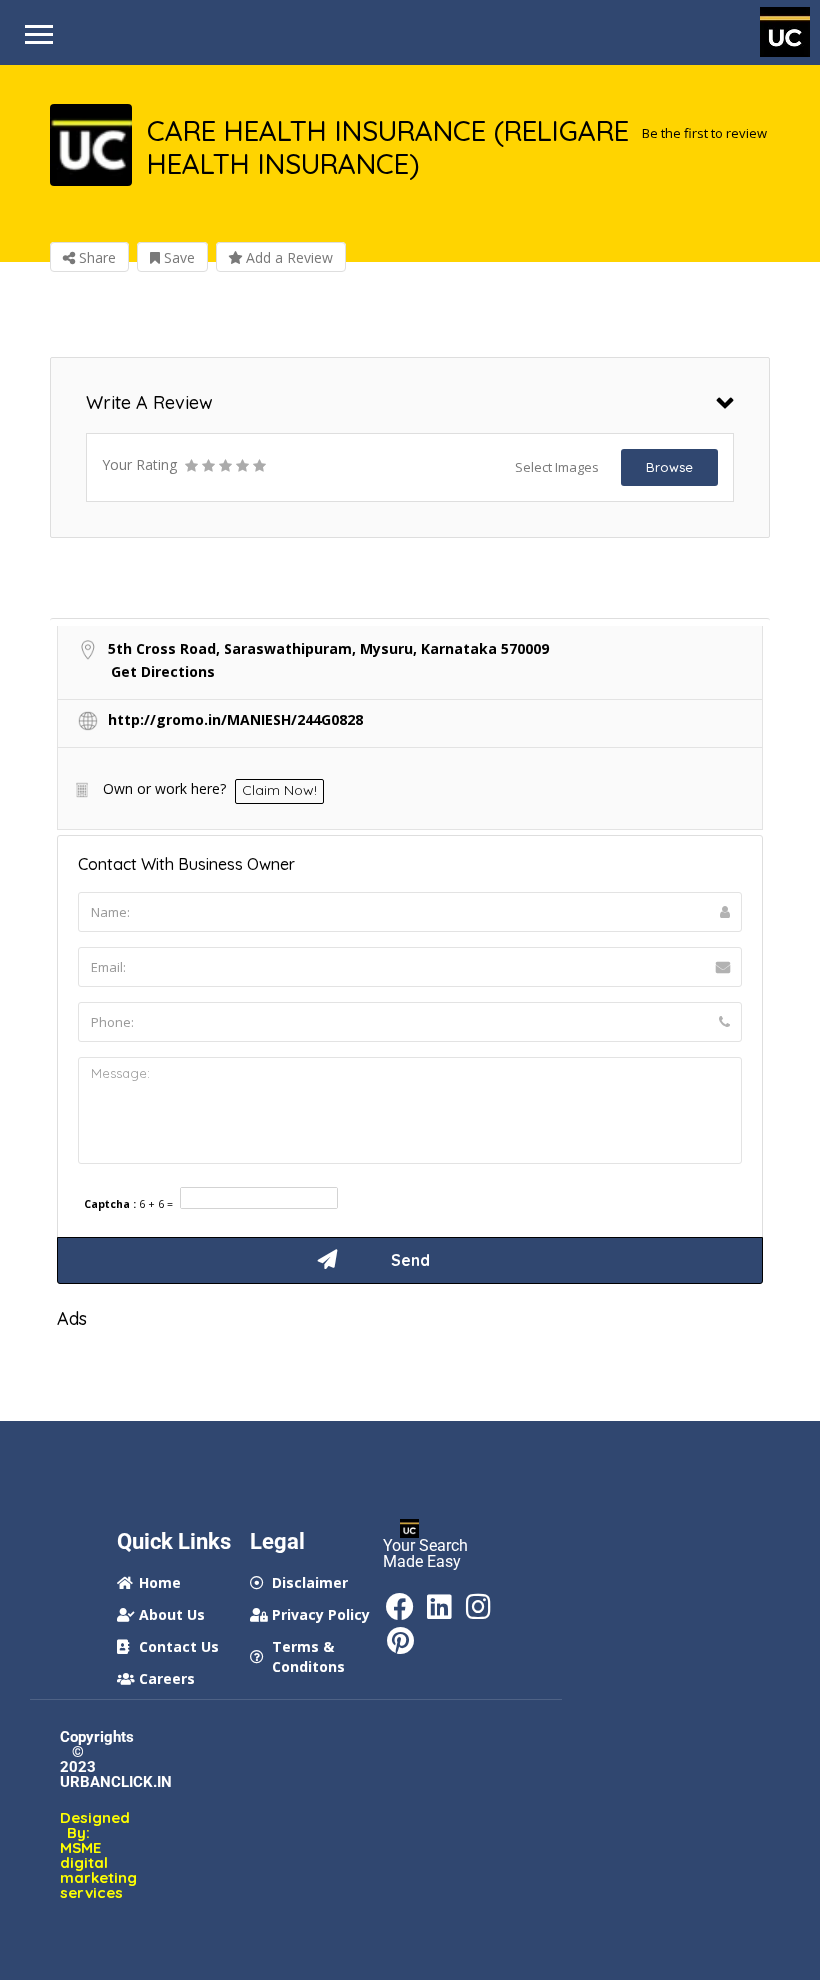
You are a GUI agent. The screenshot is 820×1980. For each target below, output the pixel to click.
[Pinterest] (400, 1641)
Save (177, 257)
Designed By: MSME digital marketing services (78, 1855)
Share (95, 257)
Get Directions (163, 671)
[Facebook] (400, 1607)
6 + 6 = (156, 1204)
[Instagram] (478, 1607)
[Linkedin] (439, 1607)
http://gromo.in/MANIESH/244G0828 (235, 719)
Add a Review (287, 257)
